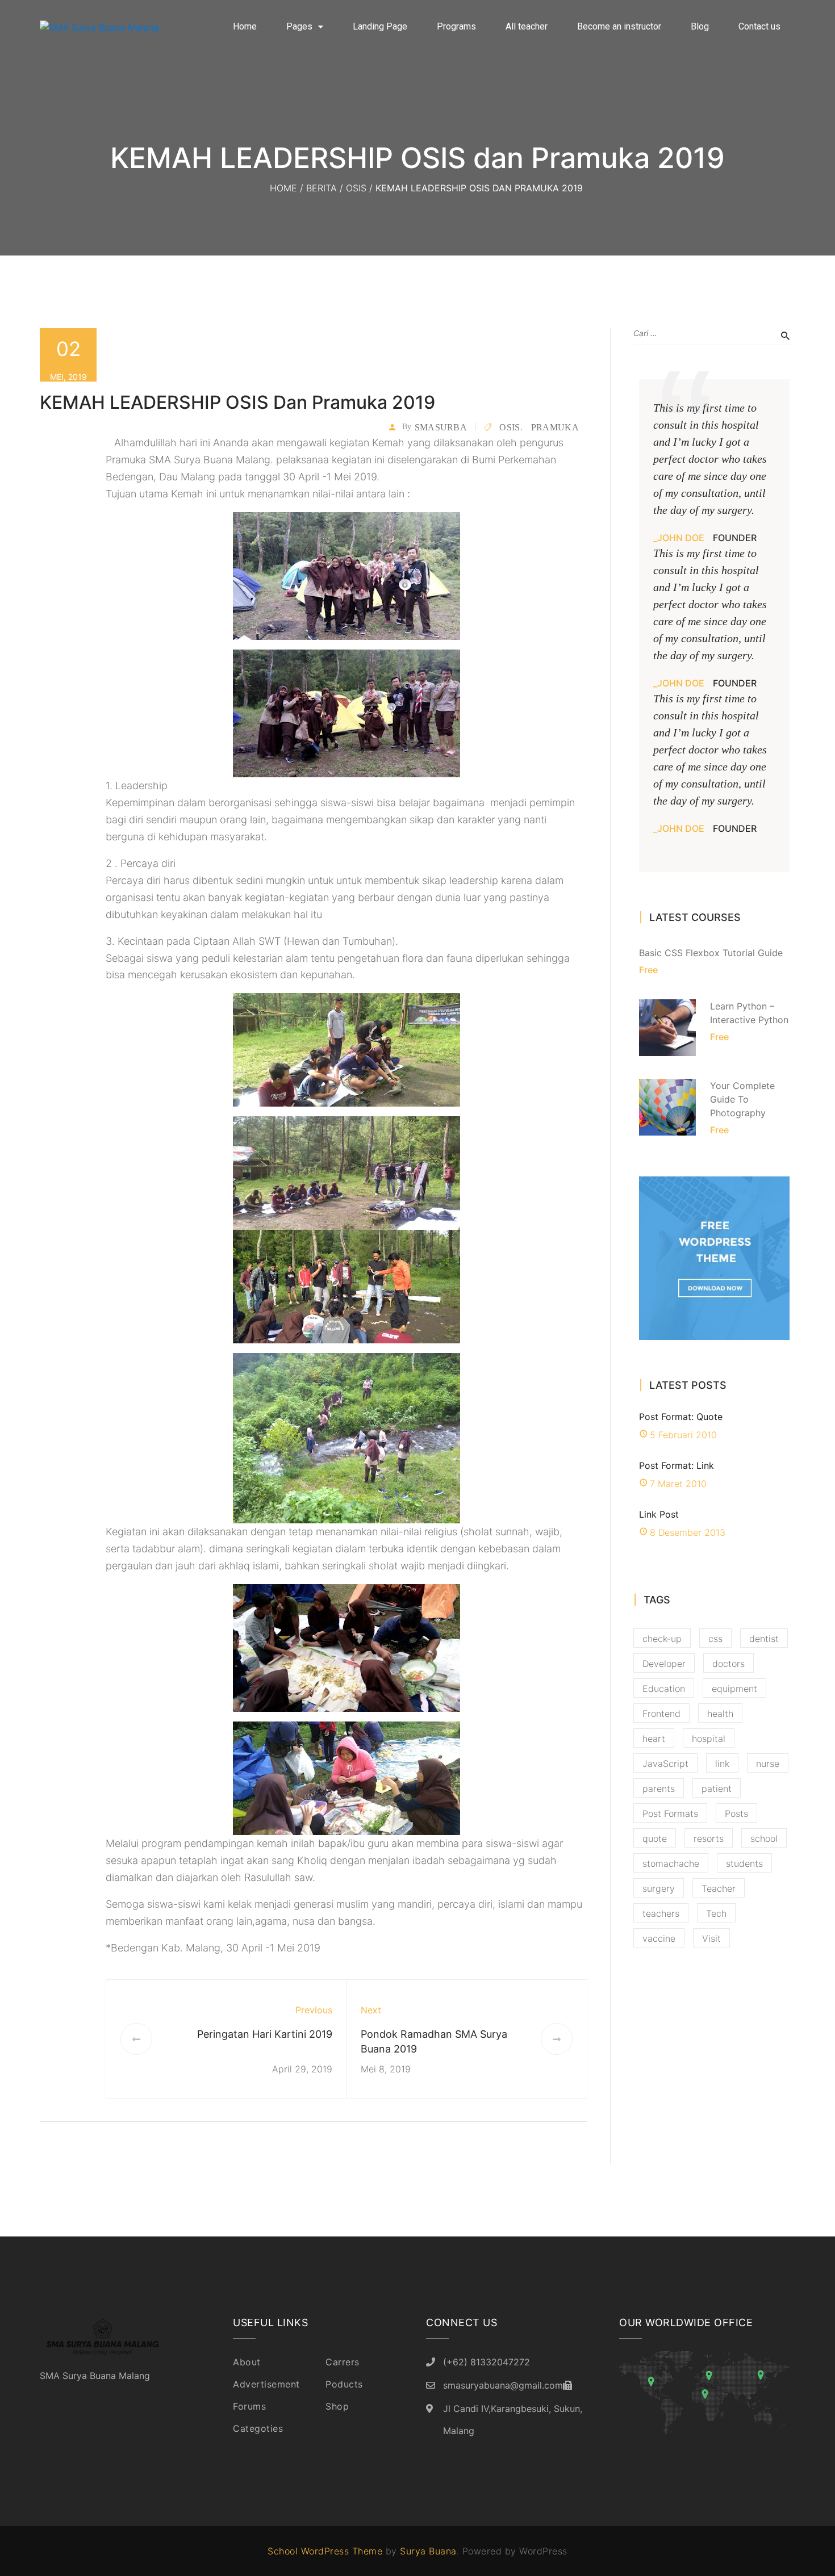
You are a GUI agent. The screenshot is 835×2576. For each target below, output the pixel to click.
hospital (709, 1739)
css (715, 1639)
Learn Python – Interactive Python (749, 1013)
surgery (659, 1888)
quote (655, 1838)
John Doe (681, 538)
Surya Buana (428, 2551)
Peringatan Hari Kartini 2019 (265, 2034)
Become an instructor (619, 26)
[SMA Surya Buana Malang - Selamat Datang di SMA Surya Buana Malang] (114, 27)
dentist (764, 1639)
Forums (249, 2406)
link (722, 1764)
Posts (736, 1813)
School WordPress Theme (325, 2551)
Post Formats (670, 1813)
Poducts (344, 2384)
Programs (456, 26)
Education (664, 1689)
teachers (661, 1913)
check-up (662, 1639)
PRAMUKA (555, 427)
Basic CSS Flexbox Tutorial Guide (711, 953)
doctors (728, 1664)
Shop (337, 2406)
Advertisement (266, 2384)
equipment (734, 1689)
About (247, 2362)
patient (717, 1788)
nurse (768, 1764)
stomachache (671, 1863)
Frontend (661, 1714)
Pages (299, 26)
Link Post (659, 1514)
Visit (711, 1938)
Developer (664, 1664)
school (764, 1838)
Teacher (719, 1888)
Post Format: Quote (681, 1417)
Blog (700, 26)
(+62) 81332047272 (487, 2362)
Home (245, 26)
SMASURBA (441, 427)
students (744, 1863)
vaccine (659, 1938)
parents (659, 1788)
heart (654, 1739)
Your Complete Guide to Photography (742, 1099)
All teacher (527, 26)
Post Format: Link (677, 1465)
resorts (709, 1838)
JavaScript (665, 1764)
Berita (322, 188)
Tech (716, 1913)
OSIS (356, 188)
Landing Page (380, 26)
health (720, 1714)
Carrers (343, 2362)
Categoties (258, 2428)
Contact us (759, 26)
